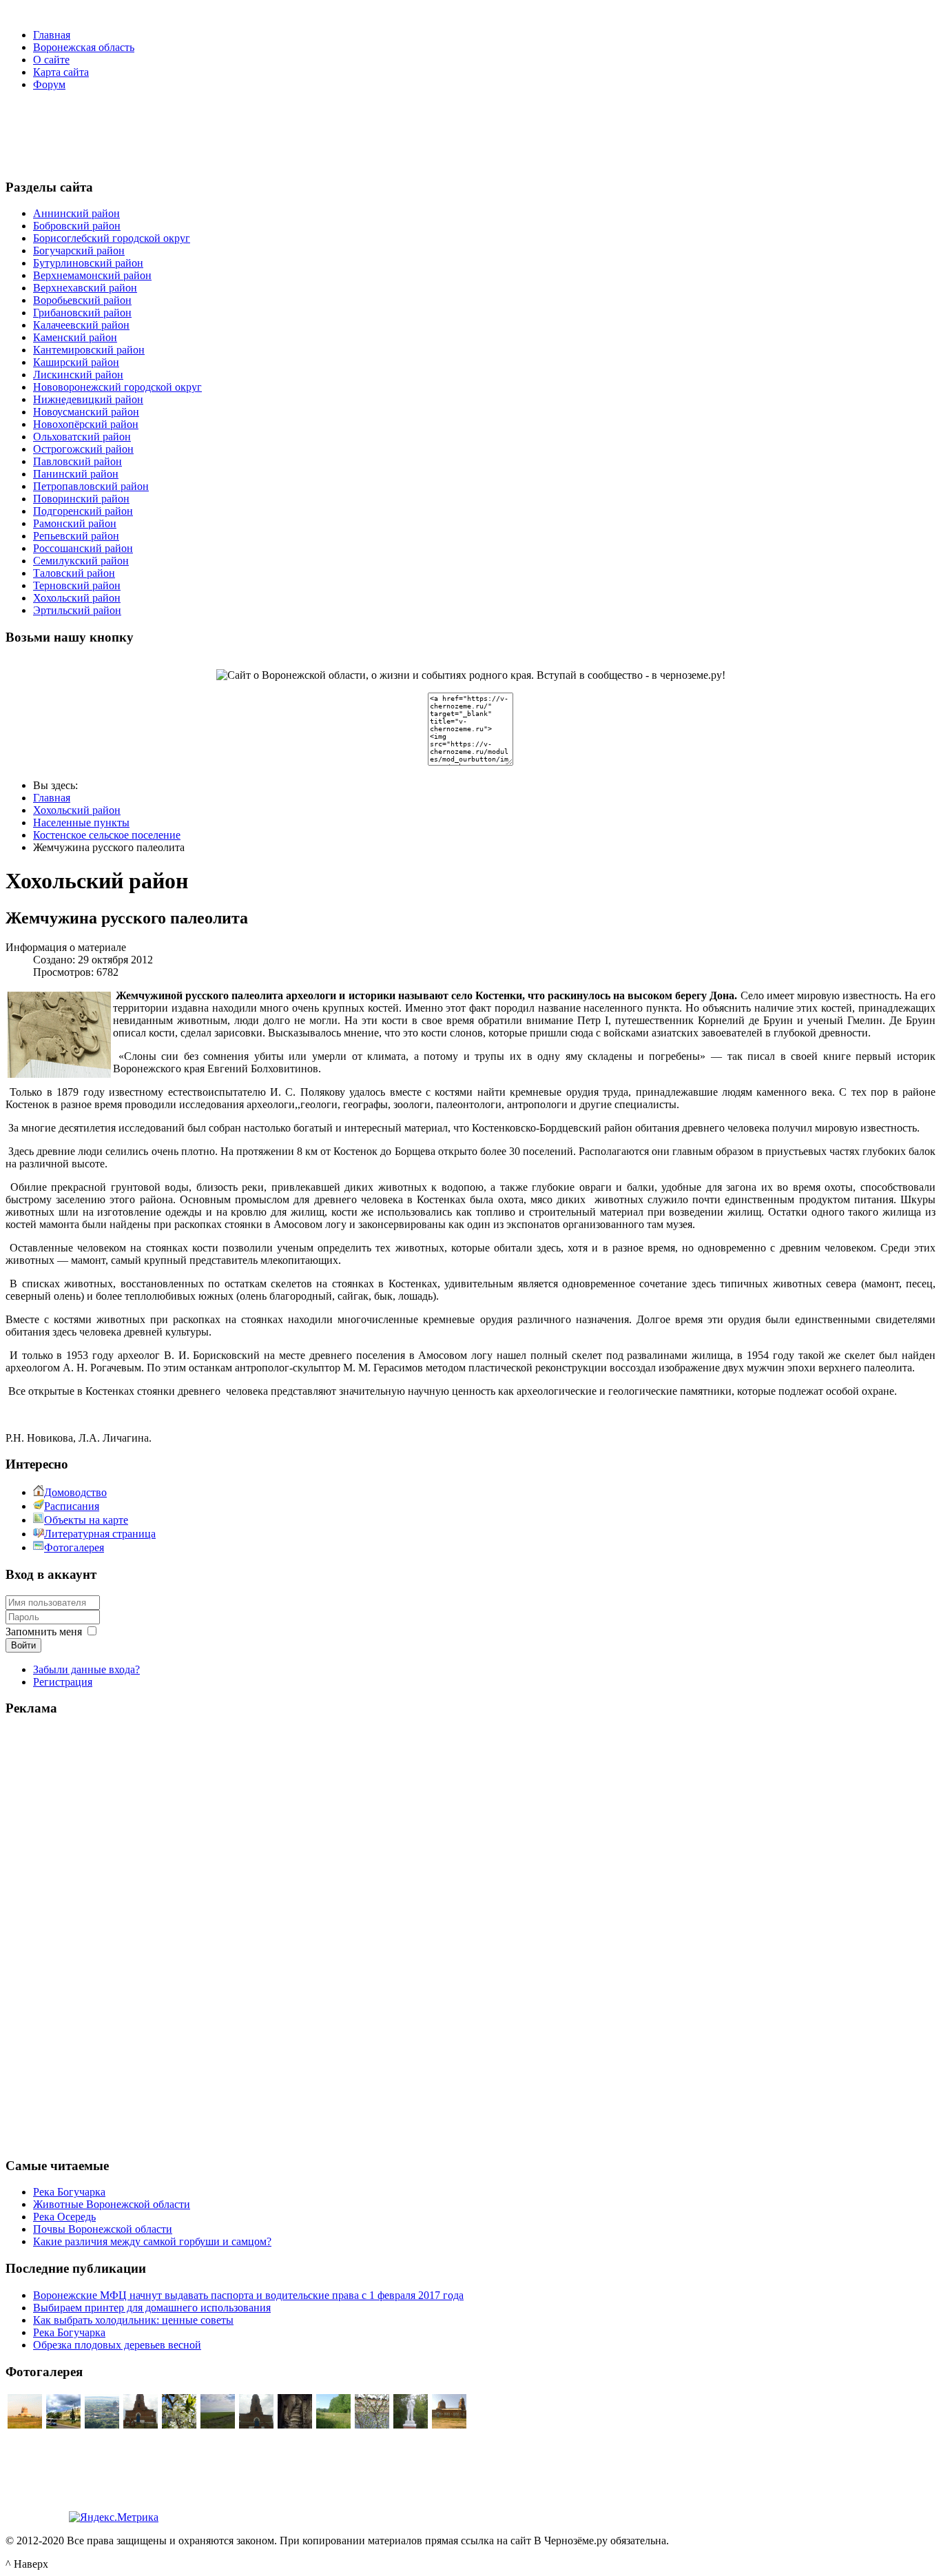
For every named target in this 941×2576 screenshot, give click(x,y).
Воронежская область (84, 47)
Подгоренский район (83, 511)
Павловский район (77, 461)
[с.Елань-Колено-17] (141, 2425)
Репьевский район (76, 536)
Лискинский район (78, 375)
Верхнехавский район (85, 288)
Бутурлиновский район (88, 263)
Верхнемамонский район (92, 275)
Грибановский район (82, 313)
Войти (23, 1645)
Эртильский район (77, 610)
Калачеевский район (81, 325)
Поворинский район (81, 499)
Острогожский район (83, 449)
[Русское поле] (218, 2425)
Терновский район (77, 585)
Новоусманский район (86, 412)
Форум (49, 84)
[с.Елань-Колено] (102, 2425)
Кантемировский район (89, 350)
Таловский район (74, 573)
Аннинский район (76, 213)
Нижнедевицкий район (88, 399)
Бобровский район (77, 226)
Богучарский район (79, 251)
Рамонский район (75, 523)
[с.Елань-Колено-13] (449, 2425)
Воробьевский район (82, 300)
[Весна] (179, 2425)
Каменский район (75, 337)
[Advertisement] (470, 133)
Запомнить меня (44, 1632)
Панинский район (76, 474)
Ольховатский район (82, 437)
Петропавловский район (91, 486)
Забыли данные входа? (86, 1669)
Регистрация (63, 1682)
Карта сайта (61, 72)
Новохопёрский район (86, 424)
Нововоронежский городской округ (117, 387)
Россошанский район (83, 548)
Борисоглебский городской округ (112, 238)
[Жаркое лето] (333, 2425)
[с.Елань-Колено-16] (256, 2425)
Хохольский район (77, 598)
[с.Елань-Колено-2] (25, 2425)
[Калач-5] (63, 2425)
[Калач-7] (295, 2425)
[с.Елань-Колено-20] (411, 2425)
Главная (52, 35)
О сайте (51, 60)
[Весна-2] (372, 2425)
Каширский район (76, 362)
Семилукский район (81, 561)
